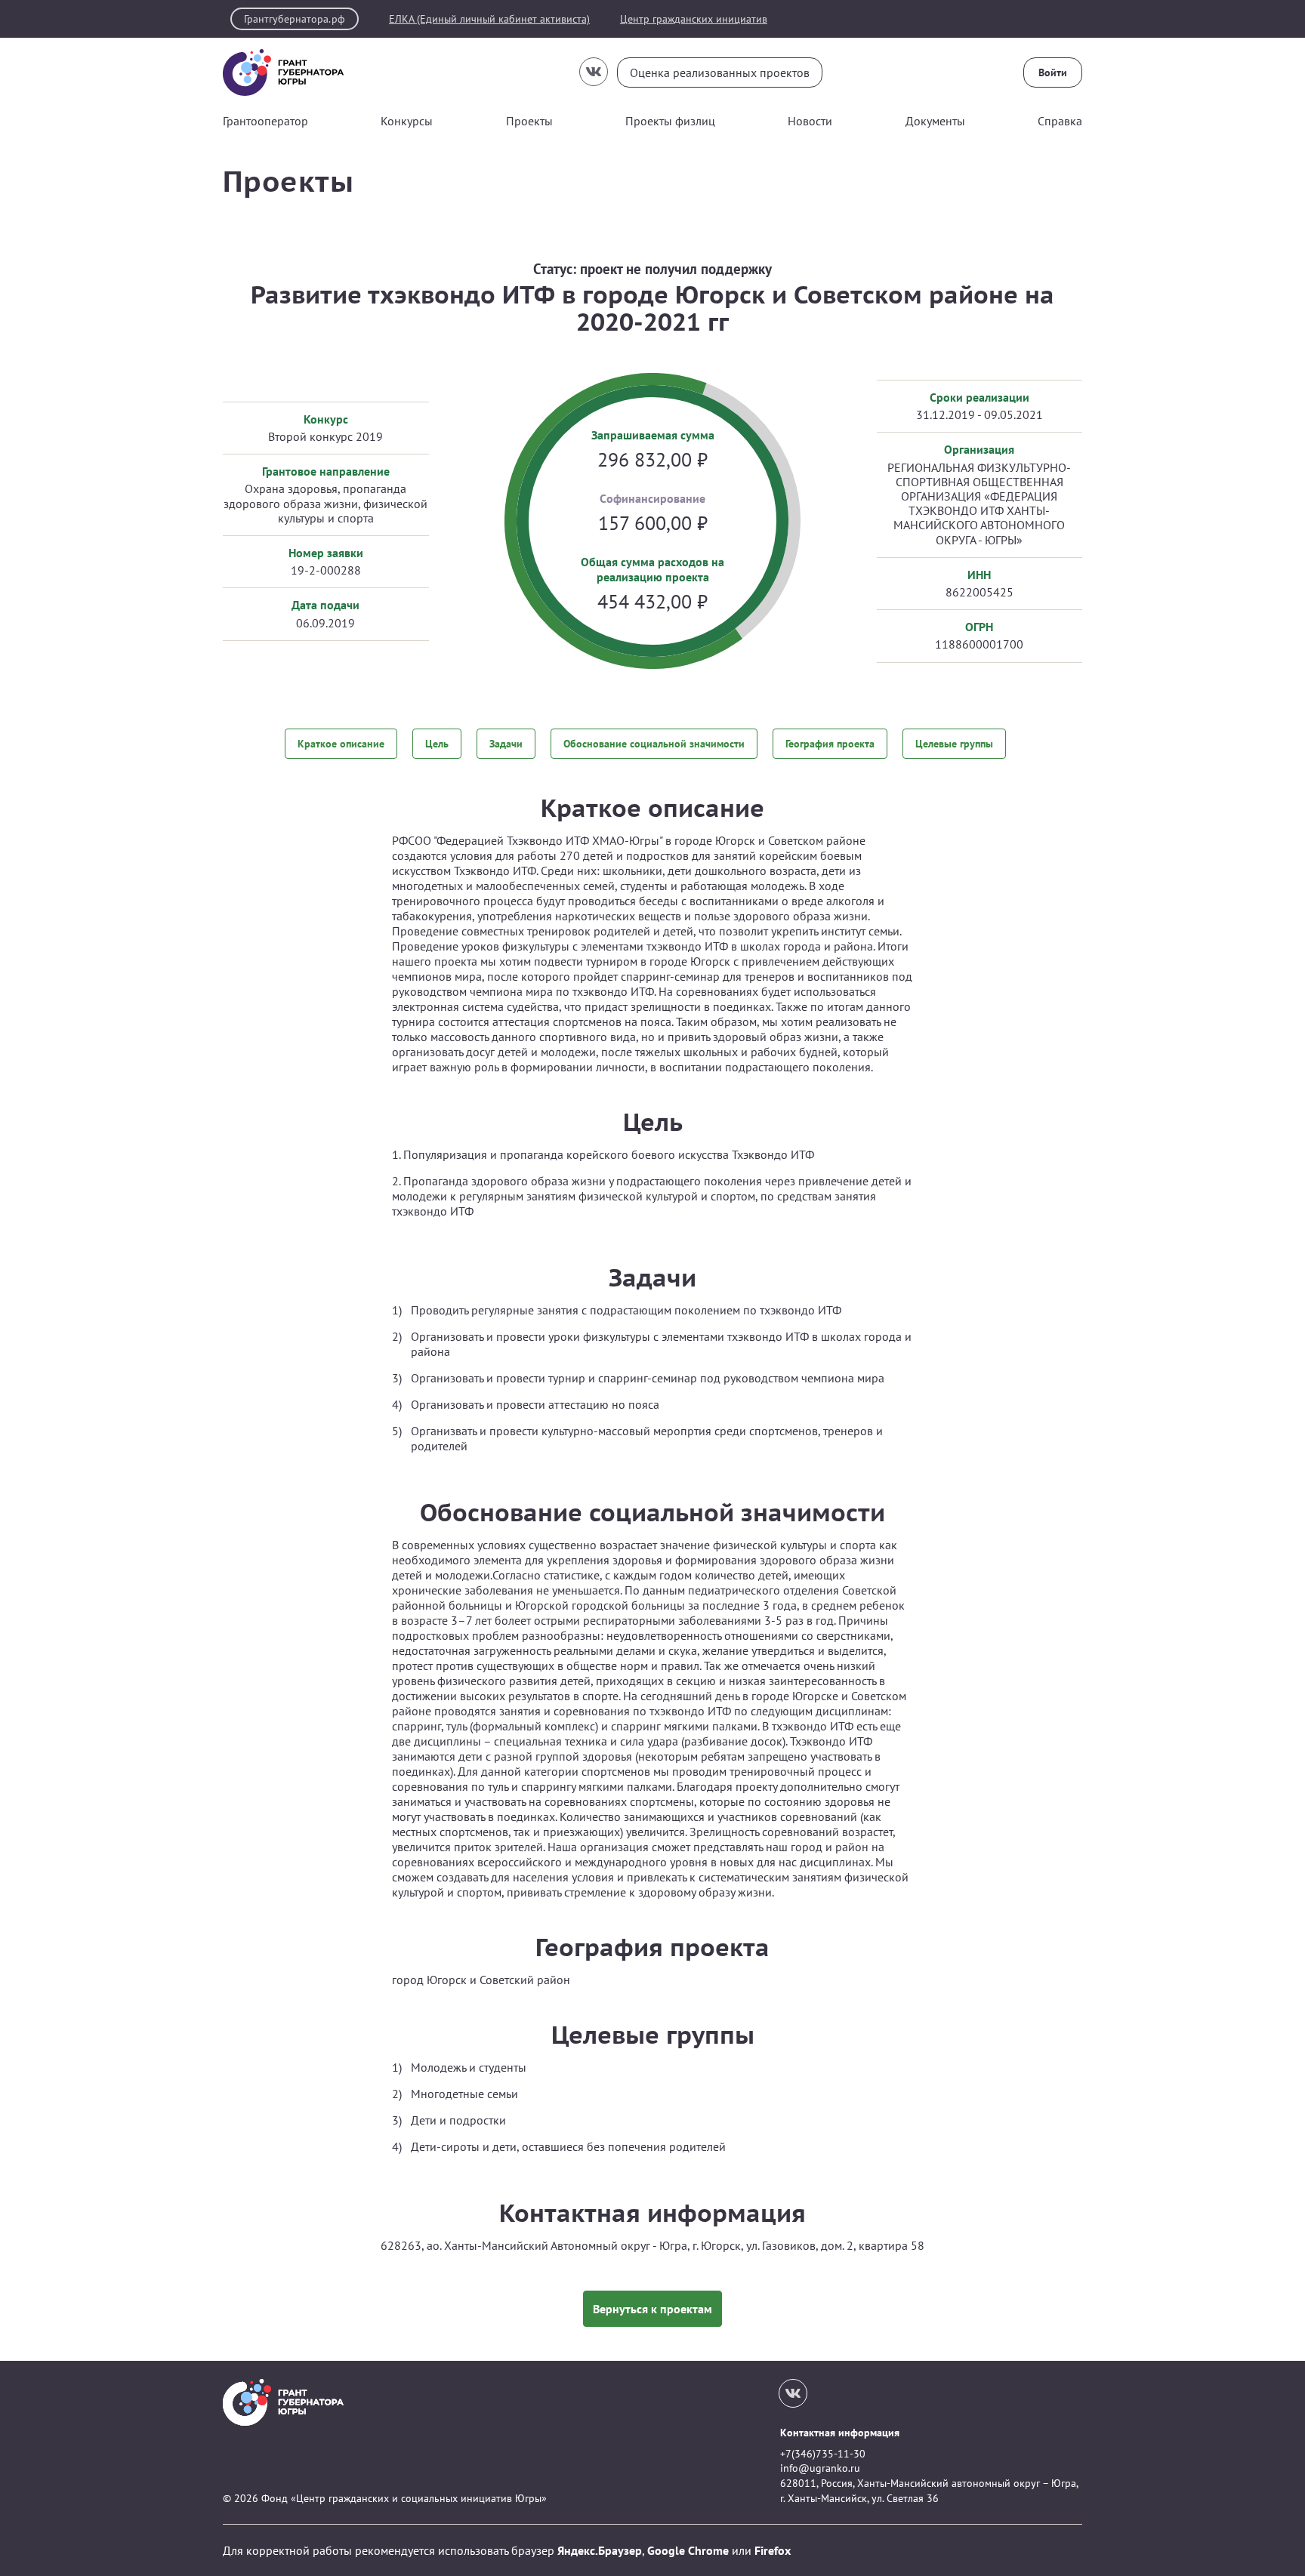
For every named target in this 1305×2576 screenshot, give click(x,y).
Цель (437, 744)
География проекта (830, 744)
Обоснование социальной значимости (654, 744)
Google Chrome (688, 2550)
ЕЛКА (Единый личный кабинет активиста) (489, 19)
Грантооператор (265, 121)
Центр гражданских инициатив (694, 19)
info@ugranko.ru (820, 2468)
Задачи (506, 744)
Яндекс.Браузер (600, 2550)
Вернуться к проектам (652, 2309)
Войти (1053, 72)
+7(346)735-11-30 (823, 2454)
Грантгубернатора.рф (295, 19)
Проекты (529, 121)
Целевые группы (954, 744)
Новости (810, 121)
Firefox (773, 2550)
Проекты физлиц (670, 121)
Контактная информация (840, 2433)
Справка (1060, 121)
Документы (935, 121)
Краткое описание (341, 744)
